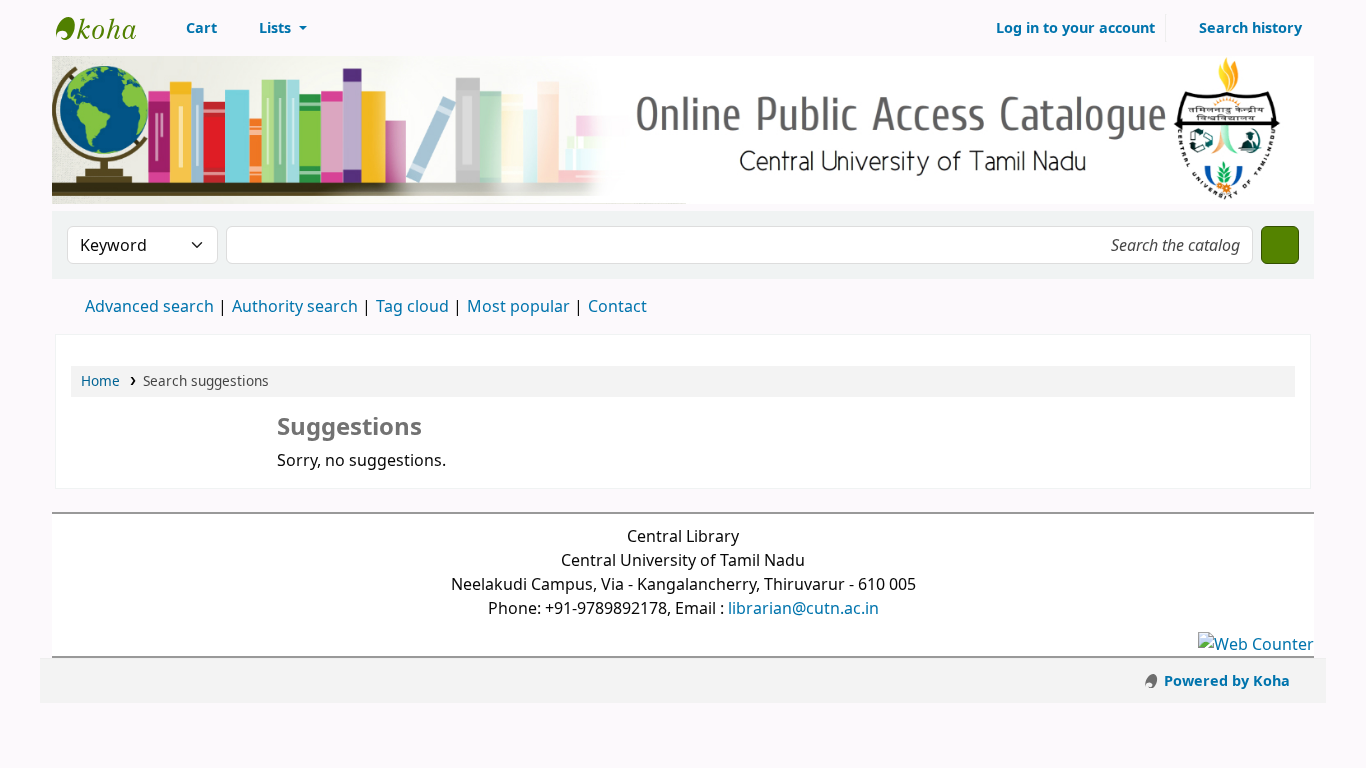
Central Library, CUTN (106, 28)
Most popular (518, 306)
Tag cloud (412, 306)
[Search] (1280, 245)
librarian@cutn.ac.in (803, 608)
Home (100, 380)
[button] (190, 28)
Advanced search (149, 306)
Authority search (295, 306)
